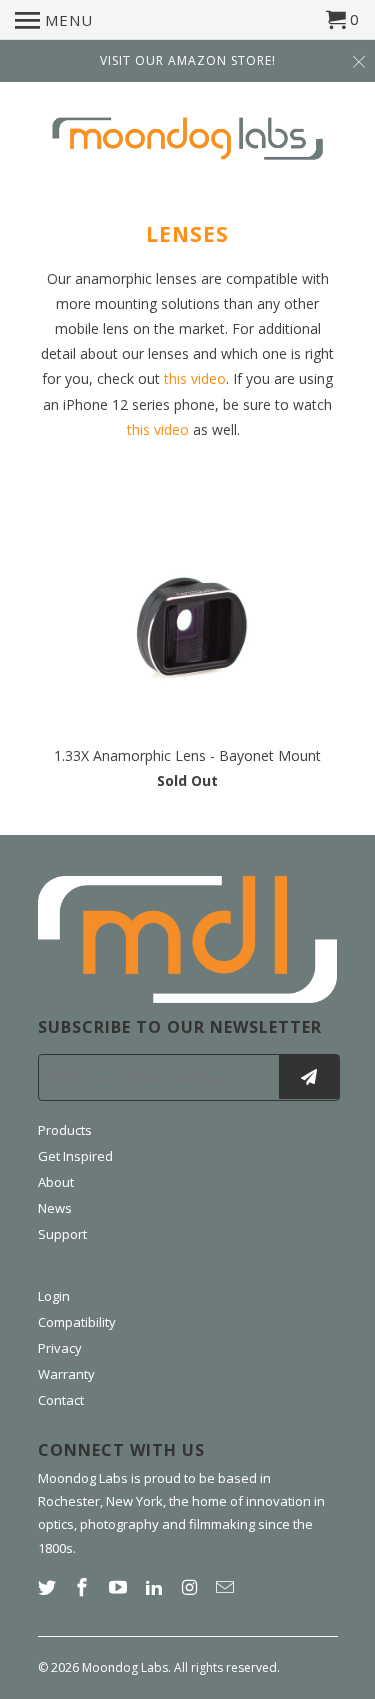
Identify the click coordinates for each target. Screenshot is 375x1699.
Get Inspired (75, 1156)
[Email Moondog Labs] (227, 1587)
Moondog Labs (125, 1667)
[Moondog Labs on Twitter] (49, 1587)
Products (65, 1130)
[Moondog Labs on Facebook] (84, 1587)
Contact (61, 1400)
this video (195, 378)
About (56, 1182)
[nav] (54, 20)
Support (62, 1234)
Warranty (66, 1374)
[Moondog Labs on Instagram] (192, 1587)
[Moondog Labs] (188, 141)
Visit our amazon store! (188, 60)
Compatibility (77, 1322)
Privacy (60, 1348)
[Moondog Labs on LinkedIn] (156, 1587)
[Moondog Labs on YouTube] (120, 1587)
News (55, 1208)
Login (54, 1296)
